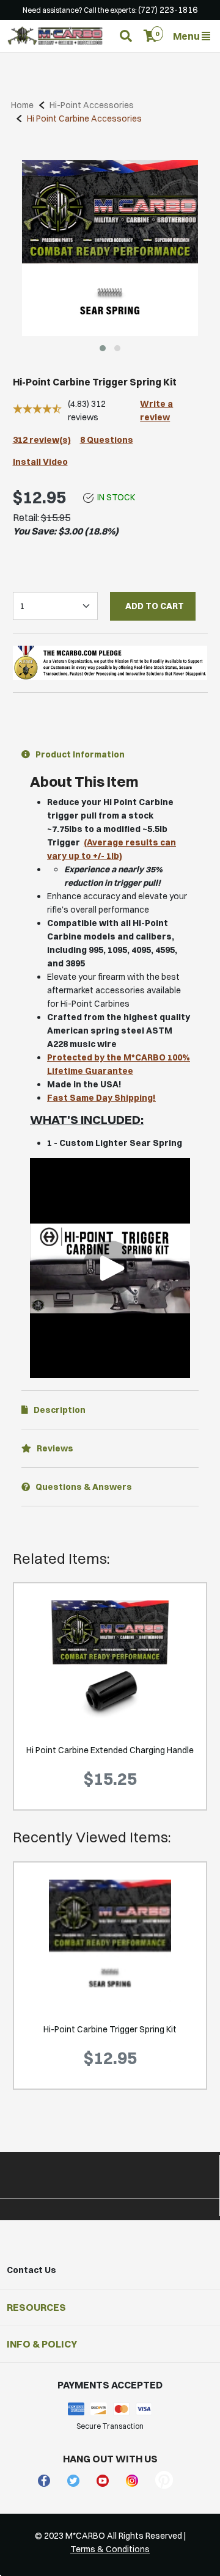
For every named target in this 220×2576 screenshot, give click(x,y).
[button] (151, 36)
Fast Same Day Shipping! (101, 1098)
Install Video (40, 462)
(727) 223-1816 (168, 10)
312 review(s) (42, 440)
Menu (187, 36)
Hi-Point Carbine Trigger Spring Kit (110, 2029)
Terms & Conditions (110, 2549)
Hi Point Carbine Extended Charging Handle (110, 1750)
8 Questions (107, 440)
